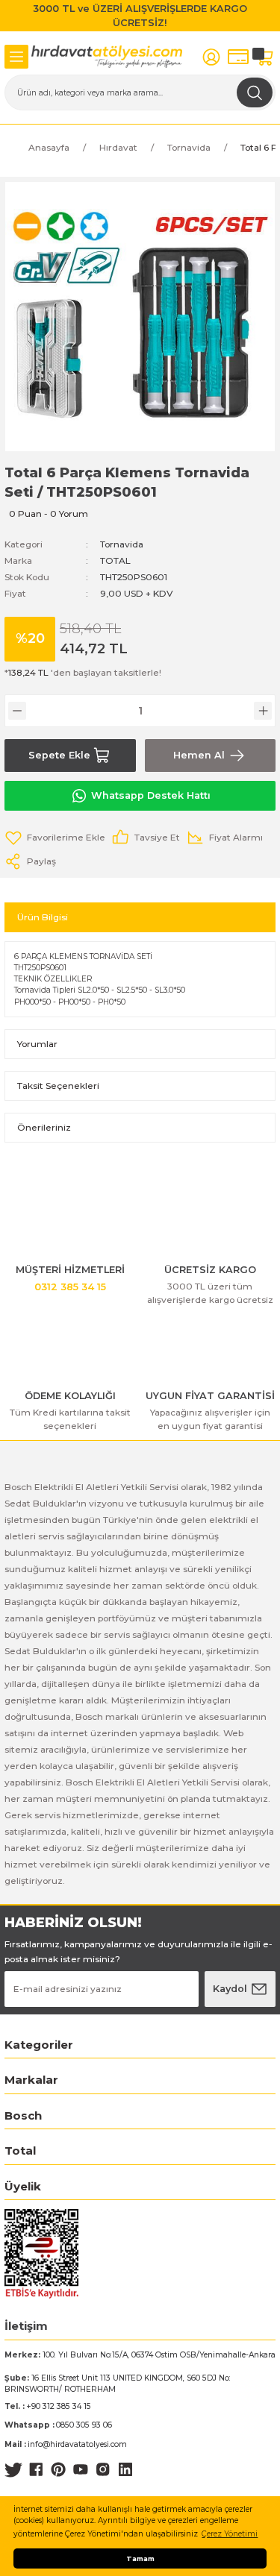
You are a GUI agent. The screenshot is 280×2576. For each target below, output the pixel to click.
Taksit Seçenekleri (58, 1086)
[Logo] (107, 57)
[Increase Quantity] (263, 711)
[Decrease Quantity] (17, 711)
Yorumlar (37, 1044)
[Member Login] (211, 57)
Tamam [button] (140, 2558)
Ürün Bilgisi (43, 917)
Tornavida (122, 544)
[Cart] (265, 57)
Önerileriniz (44, 1127)
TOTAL (115, 560)
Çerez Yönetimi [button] (230, 2534)
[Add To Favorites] (55, 838)
